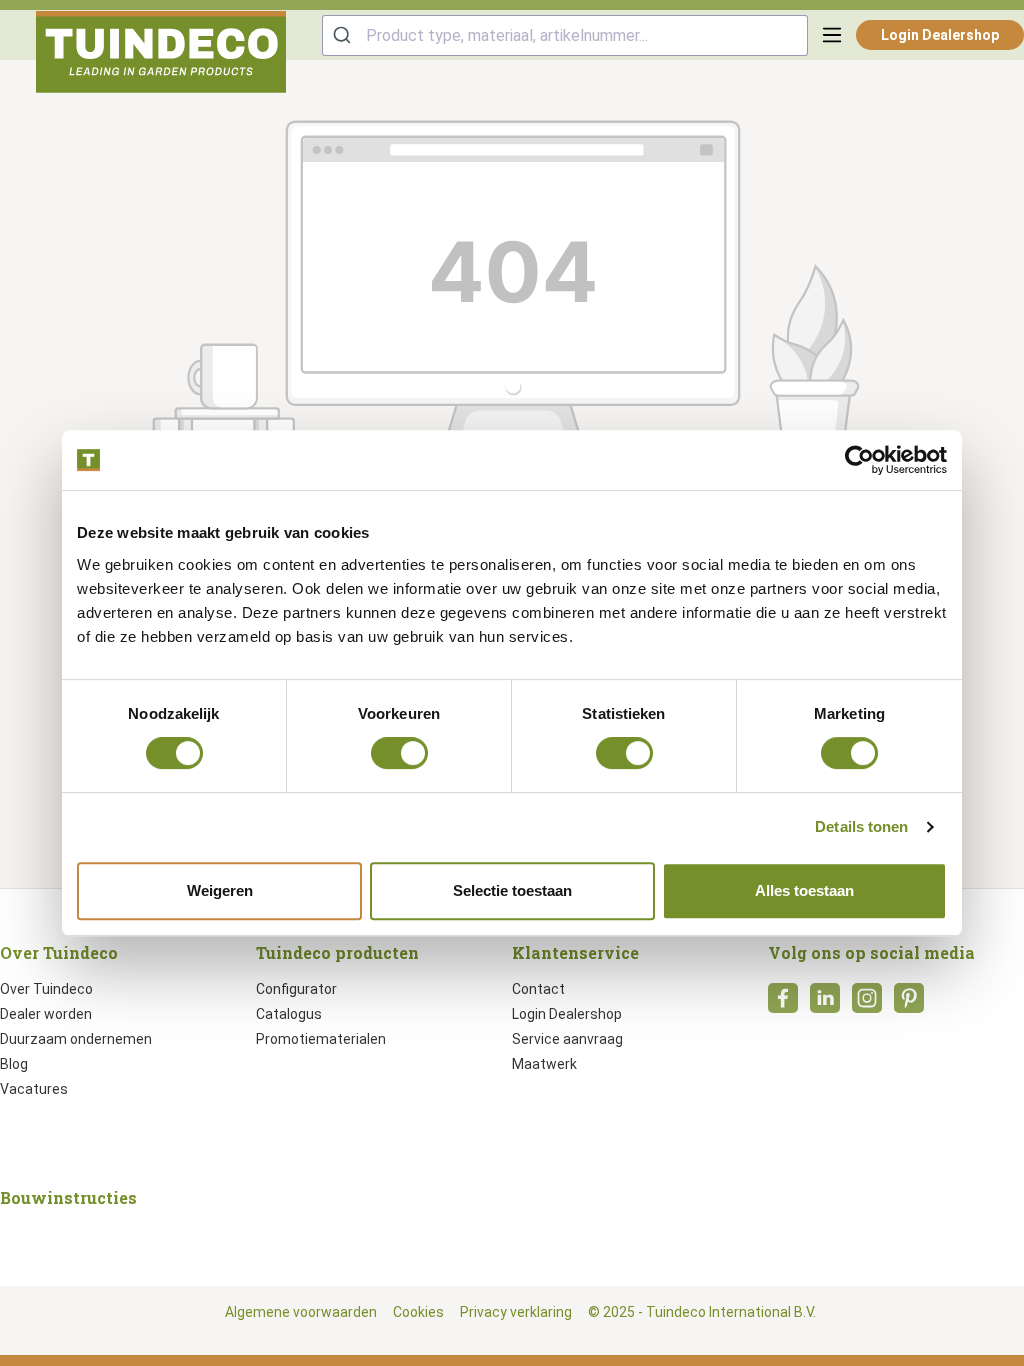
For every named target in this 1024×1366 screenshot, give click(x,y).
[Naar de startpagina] (161, 52)
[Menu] (832, 35)
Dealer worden (46, 1014)
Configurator (296, 989)
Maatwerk (544, 1064)
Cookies (418, 1312)
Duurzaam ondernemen (76, 1039)
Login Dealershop (940, 35)
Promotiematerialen (321, 1039)
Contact (538, 989)
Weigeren (220, 890)
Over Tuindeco (46, 989)
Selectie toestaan (512, 890)
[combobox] (565, 35)
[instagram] (867, 1004)
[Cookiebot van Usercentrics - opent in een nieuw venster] (859, 460)
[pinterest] (909, 1004)
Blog (14, 1064)
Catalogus (289, 1014)
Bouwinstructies (68, 1197)
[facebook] (783, 1004)
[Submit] (344, 35)
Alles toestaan (804, 890)
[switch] (399, 753)
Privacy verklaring (516, 1312)
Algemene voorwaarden (301, 1312)
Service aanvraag (567, 1039)
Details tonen (861, 826)
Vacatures (34, 1089)
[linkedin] (825, 1004)
